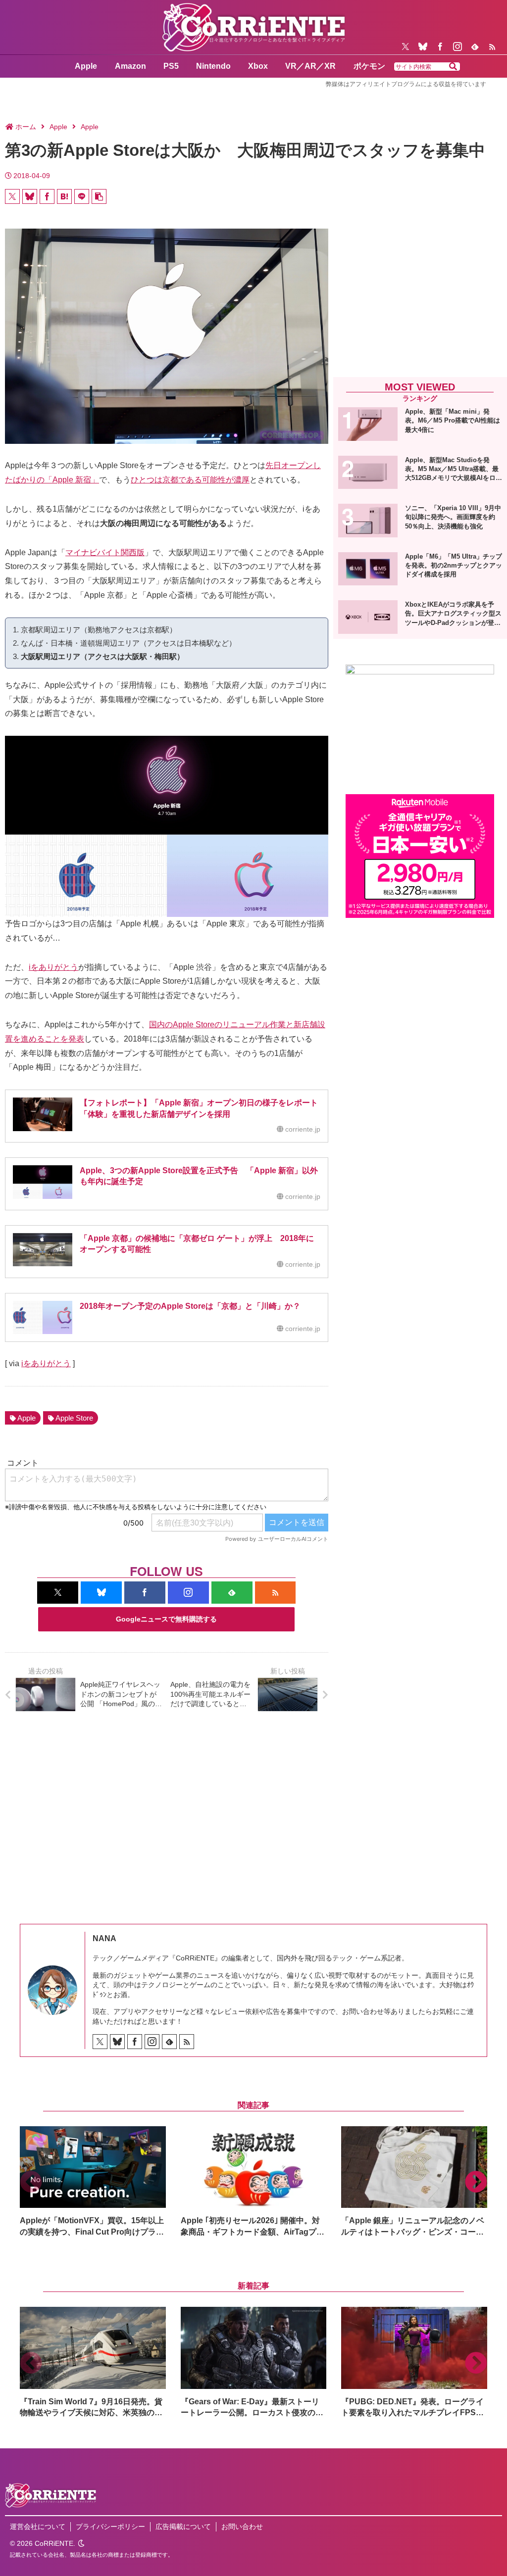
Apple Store (74, 1418)
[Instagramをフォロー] (457, 47)
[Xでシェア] (12, 196)
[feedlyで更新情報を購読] (475, 47)
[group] (93, 2182)
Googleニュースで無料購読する (166, 1619)
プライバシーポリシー (110, 2527)
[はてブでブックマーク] (64, 196)
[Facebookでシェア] (47, 196)
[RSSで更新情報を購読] (492, 47)
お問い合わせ (242, 2527)
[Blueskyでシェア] (30, 196)
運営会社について (38, 2527)
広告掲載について (183, 2527)
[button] (453, 67)
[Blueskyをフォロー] (423, 47)
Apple (26, 1418)
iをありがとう (53, 967)
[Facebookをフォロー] (440, 47)
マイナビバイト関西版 (105, 552)
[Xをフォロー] (406, 47)
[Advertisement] (420, 295)
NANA (104, 1938)
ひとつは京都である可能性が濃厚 (190, 480)
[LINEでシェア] (82, 196)
